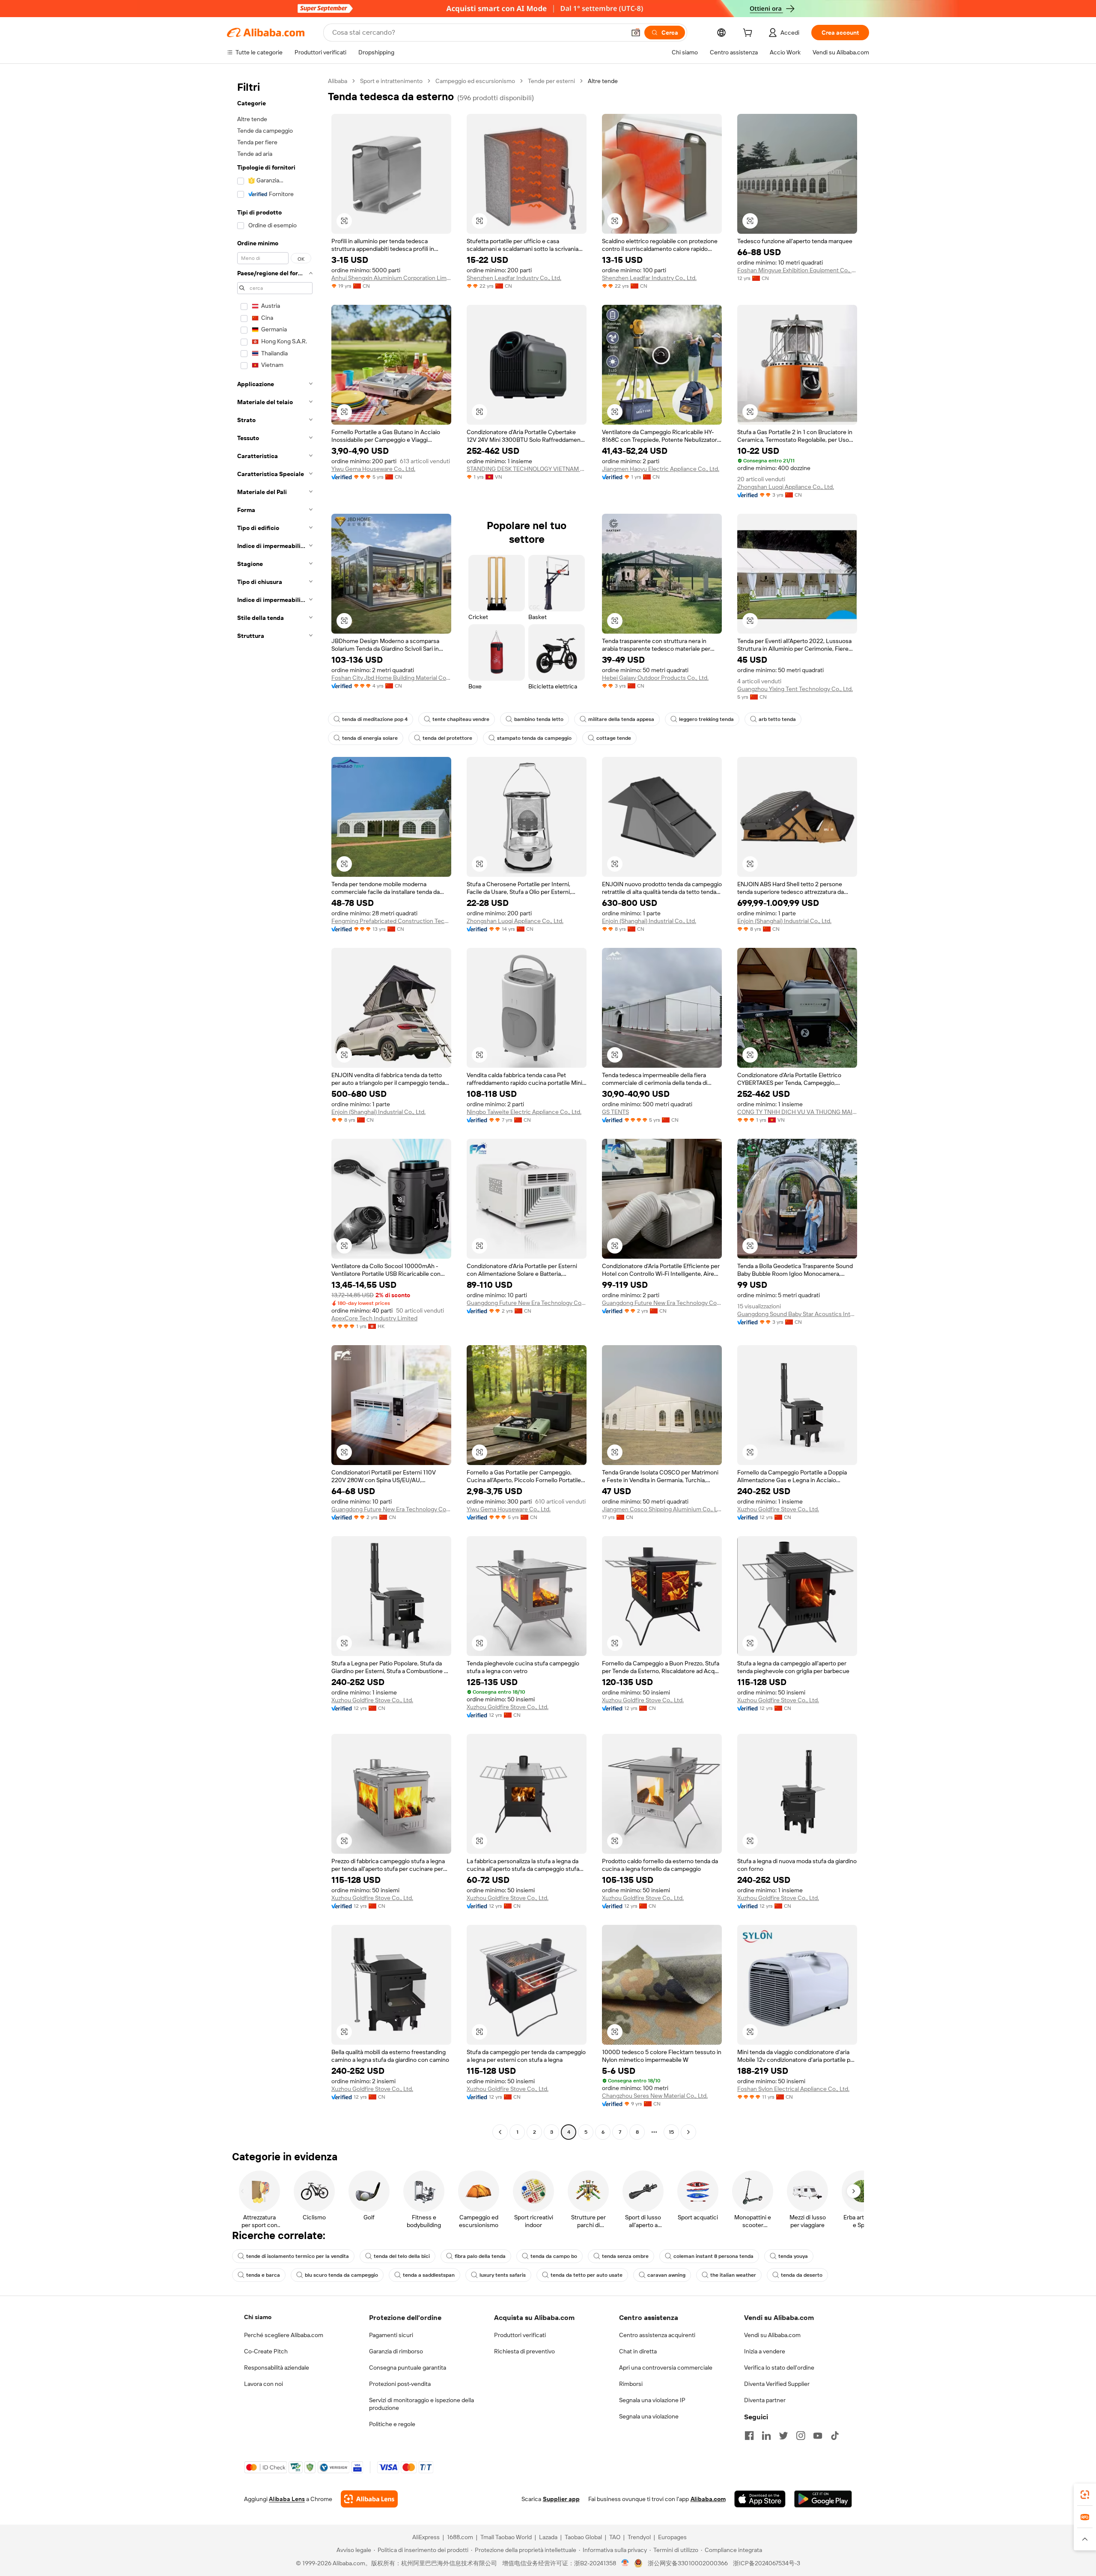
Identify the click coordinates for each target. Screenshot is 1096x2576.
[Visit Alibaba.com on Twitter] (783, 2436)
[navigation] (275, 1108)
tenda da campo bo (554, 2256)
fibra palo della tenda (480, 2256)
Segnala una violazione (649, 2416)
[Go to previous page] (500, 2132)
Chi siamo (258, 2317)
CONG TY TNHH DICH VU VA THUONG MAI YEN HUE (797, 1112)
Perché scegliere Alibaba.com (284, 2335)
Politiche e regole (392, 2424)
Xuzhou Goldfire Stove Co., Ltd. (778, 1509)
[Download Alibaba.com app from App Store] (760, 2499)
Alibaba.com (708, 2499)
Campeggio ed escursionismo (475, 81)
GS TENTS (615, 1112)
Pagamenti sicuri (391, 2335)
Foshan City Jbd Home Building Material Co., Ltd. (391, 678)
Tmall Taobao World (506, 2537)
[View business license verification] (625, 2563)
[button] (636, 33)
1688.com (460, 2537)
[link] (1085, 2495)
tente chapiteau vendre (461, 719)
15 (671, 2132)
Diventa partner (765, 2400)
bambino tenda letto (539, 719)
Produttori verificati (520, 2335)
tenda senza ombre (625, 2256)
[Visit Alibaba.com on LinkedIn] (766, 2436)
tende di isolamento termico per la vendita (298, 2256)
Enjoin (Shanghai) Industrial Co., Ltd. (649, 921)
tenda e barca (263, 2275)
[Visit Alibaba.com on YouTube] (818, 2436)
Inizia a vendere (765, 2351)
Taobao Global (583, 2537)
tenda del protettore (447, 738)
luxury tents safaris (503, 2275)
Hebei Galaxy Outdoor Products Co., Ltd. (655, 678)
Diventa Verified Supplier (777, 2384)
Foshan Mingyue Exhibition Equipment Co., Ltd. (797, 270)
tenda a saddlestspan (429, 2275)
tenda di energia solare (370, 738)
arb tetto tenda (777, 719)
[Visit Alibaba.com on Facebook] (749, 2436)
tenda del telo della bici (402, 2256)
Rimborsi (631, 2384)
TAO (615, 2537)
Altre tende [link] (603, 81)
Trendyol (639, 2537)
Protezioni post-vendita (400, 2384)
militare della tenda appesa (621, 719)
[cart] (749, 34)
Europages (672, 2537)
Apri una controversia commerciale (666, 2368)
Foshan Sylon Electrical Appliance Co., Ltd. (793, 2089)
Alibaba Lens (287, 2499)
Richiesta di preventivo (524, 2351)
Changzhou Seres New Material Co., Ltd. (655, 2096)
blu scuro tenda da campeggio (341, 2275)
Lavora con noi (264, 2384)
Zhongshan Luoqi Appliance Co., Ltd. (786, 487)
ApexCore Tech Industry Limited (374, 1318)
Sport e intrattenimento (391, 81)
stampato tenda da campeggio (534, 738)
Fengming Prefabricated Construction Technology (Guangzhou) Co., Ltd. (391, 921)
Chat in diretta (638, 2351)
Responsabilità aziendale (277, 2368)
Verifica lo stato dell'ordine (779, 2368)
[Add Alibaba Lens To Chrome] (369, 2499)
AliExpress (426, 2537)
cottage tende (614, 738)
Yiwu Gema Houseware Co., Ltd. (373, 469)
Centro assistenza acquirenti (657, 2335)
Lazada (548, 2537)
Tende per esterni (551, 81)
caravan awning (666, 2275)
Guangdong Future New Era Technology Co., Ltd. (527, 1303)
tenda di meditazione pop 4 (375, 719)
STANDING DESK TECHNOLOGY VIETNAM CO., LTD (527, 469)
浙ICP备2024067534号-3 (767, 2563)
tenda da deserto (802, 2275)
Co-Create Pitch (266, 2351)
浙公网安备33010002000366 (688, 2563)
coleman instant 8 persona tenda (713, 2256)
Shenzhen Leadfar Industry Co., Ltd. (514, 278)
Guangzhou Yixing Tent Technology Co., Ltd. (795, 689)
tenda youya (793, 2256)
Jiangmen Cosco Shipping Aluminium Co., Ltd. (662, 1509)
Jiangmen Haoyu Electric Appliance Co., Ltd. (661, 469)
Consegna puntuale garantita (408, 2368)
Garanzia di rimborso (396, 2351)
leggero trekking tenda (706, 719)
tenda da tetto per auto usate (587, 2275)
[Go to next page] (688, 2132)
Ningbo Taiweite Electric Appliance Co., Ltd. (524, 1112)
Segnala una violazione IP (652, 2400)
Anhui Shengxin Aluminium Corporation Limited (391, 278)
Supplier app (561, 2499)
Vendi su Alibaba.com (772, 2335)
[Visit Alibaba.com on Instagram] (801, 2436)
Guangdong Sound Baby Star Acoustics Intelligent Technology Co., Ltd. (797, 1314)
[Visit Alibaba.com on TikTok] (835, 2436)
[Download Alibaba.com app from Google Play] (823, 2499)
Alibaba (338, 81)
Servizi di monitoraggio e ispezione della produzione (421, 2404)
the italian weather (733, 2275)
